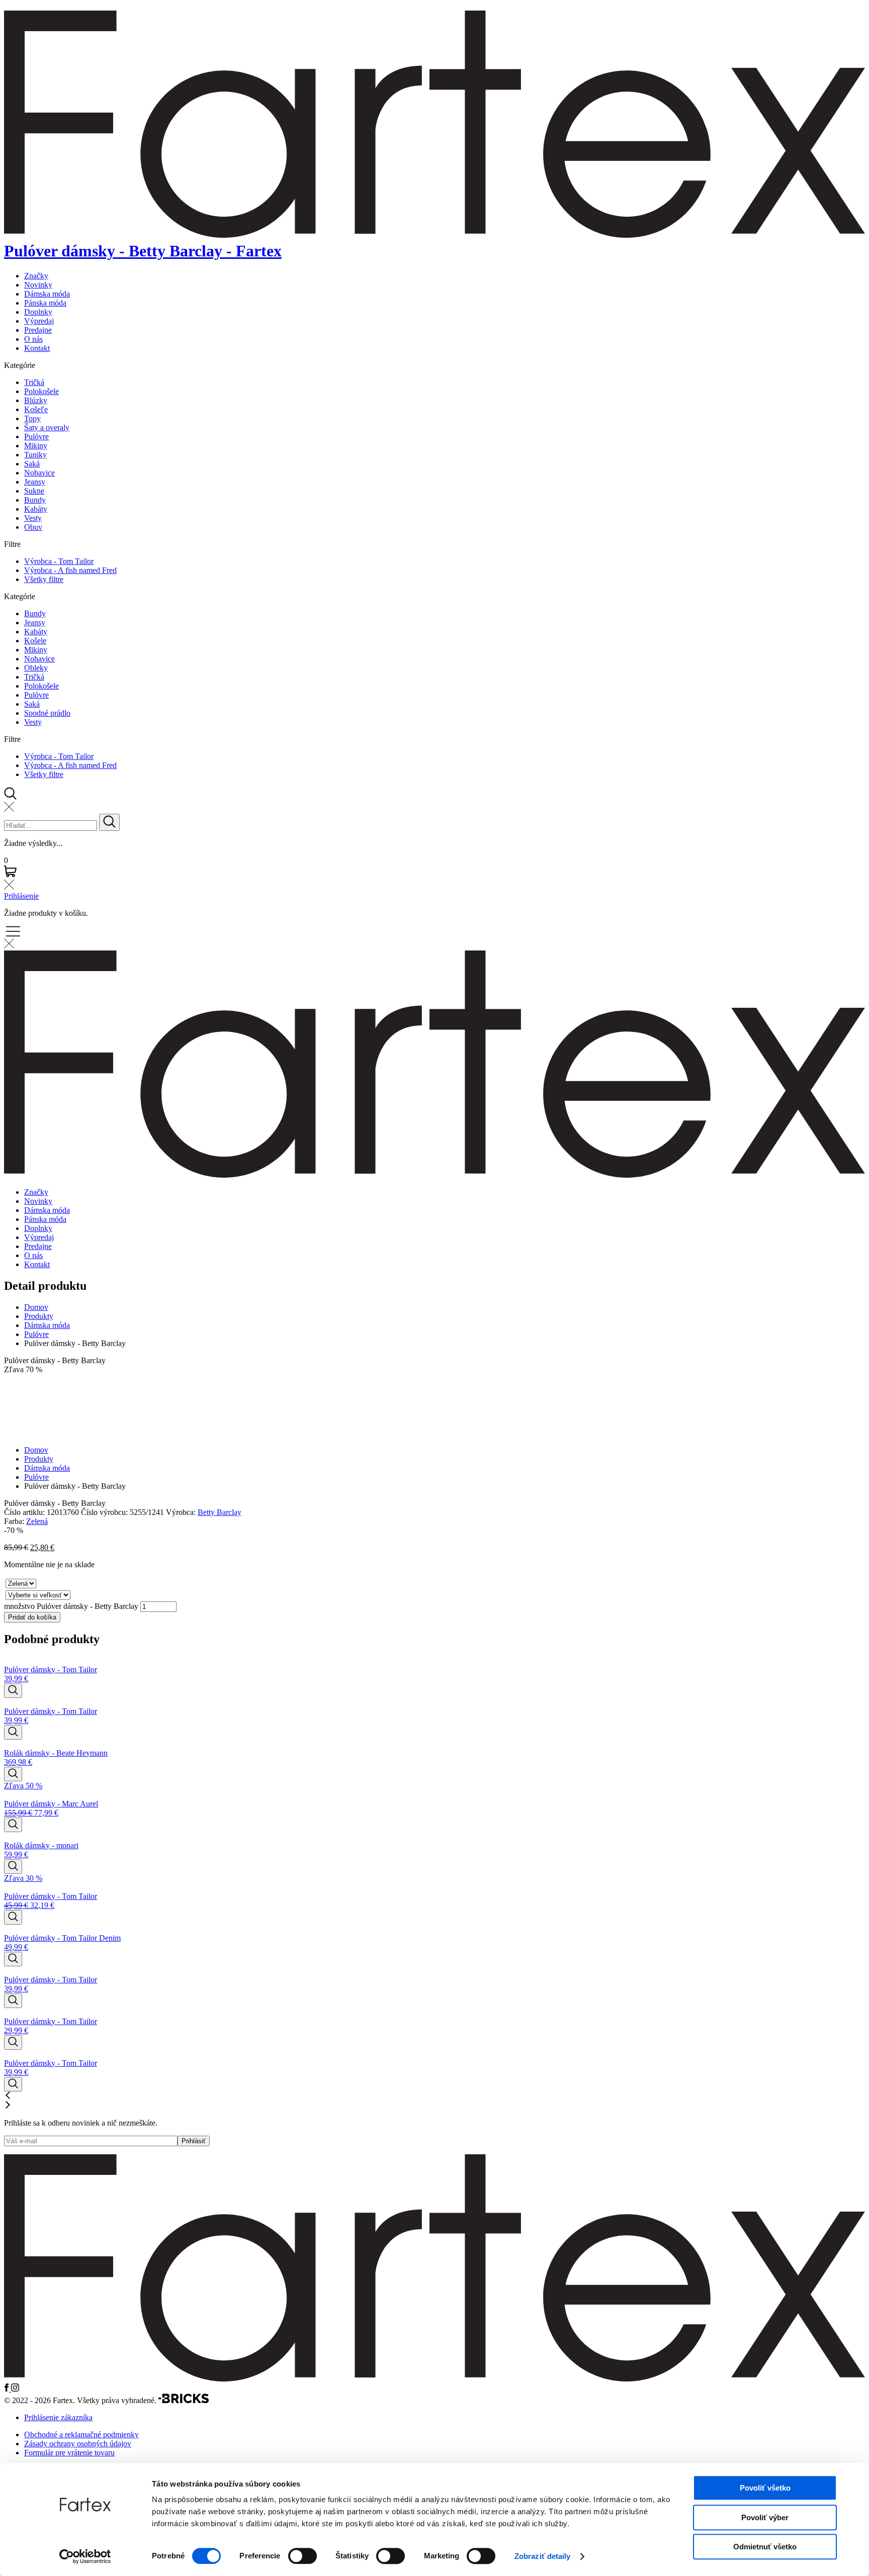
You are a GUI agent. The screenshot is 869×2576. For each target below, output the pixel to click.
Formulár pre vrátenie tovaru (69, 2453)
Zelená (37, 1521)
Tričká (34, 382)
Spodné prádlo (47, 713)
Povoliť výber (765, 2517)
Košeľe (36, 409)
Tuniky (35, 455)
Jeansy (35, 482)
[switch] (302, 2556)
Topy (32, 418)
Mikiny (36, 446)
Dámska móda (47, 294)
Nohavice (39, 473)
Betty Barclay (220, 1512)
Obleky (36, 668)
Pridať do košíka (32, 1617)
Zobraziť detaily (543, 2556)
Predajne (38, 330)
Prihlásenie (21, 896)
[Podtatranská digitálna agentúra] (184, 2400)
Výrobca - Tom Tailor (59, 561)
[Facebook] (8, 2389)
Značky (36, 276)
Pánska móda (45, 303)
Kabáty (36, 509)
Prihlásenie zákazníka (58, 2417)
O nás (33, 339)
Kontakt (37, 348)
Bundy (35, 500)
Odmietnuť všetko (765, 2547)
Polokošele (41, 391)
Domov (36, 1307)
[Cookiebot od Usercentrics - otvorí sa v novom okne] (85, 2556)
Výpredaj (39, 321)
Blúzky (36, 400)
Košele (35, 641)
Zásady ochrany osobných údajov (78, 2444)
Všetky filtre (44, 579)
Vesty (33, 518)
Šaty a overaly (47, 427)
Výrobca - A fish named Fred (70, 570)
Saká (32, 464)
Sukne (34, 491)
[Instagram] (15, 2389)
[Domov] (434, 2379)
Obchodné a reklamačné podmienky (81, 2435)
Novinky (38, 285)
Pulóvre (36, 437)
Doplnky (38, 312)
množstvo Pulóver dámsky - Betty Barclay (71, 1606)
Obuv (33, 527)
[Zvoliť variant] (13, 1691)
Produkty (39, 1316)
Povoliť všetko (765, 2488)
